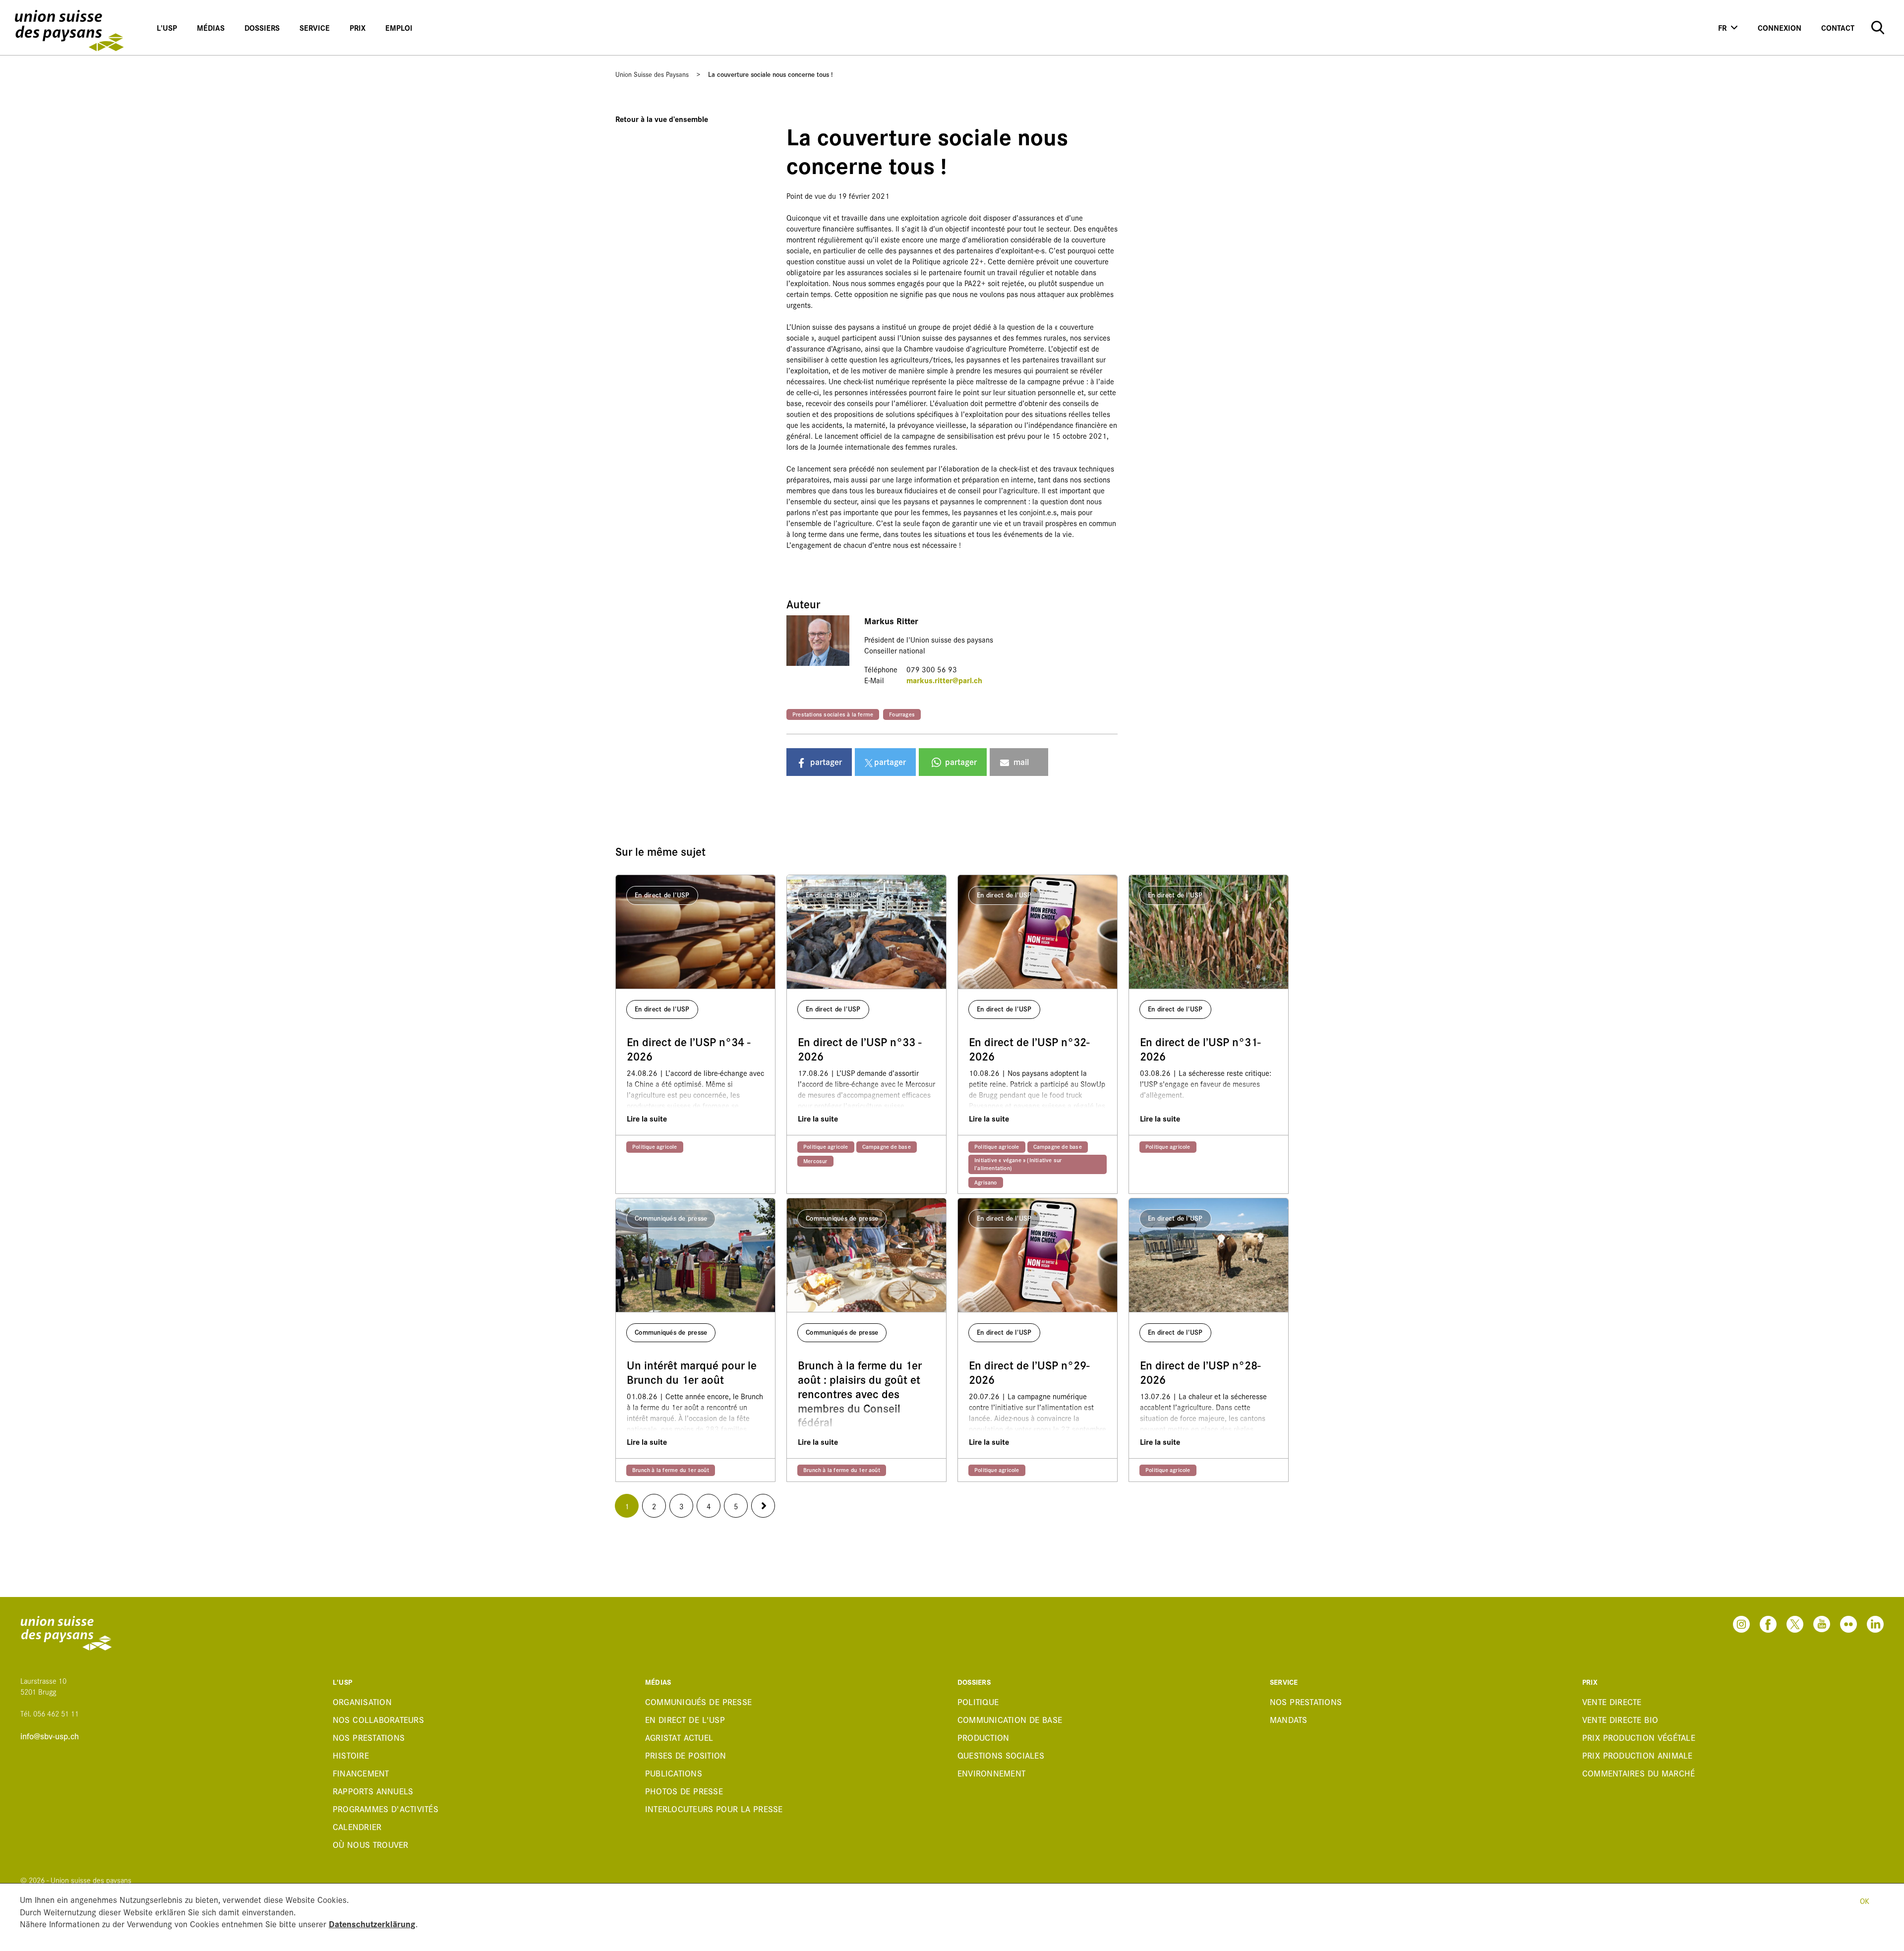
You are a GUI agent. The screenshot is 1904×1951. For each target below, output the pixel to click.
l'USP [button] (167, 28)
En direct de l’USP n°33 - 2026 (860, 1049)
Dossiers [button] (262, 28)
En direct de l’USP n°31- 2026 (1200, 1049)
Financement (361, 1773)
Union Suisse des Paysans (652, 74)
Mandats (1289, 1719)
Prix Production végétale (1639, 1737)
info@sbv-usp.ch (50, 1736)
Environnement (991, 1773)
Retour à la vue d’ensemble (662, 119)
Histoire (351, 1755)
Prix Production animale (1637, 1755)
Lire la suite (647, 1118)
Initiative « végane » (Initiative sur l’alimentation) (1018, 1164)
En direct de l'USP (685, 1719)
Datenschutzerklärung (372, 1923)
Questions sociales (1001, 1755)
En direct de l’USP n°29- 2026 (1029, 1372)
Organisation (362, 1701)
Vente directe (1612, 1701)
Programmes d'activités (386, 1808)
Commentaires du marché (1639, 1773)
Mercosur (815, 1161)
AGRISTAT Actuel (679, 1737)
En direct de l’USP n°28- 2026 (1200, 1372)
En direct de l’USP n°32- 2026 (1029, 1049)
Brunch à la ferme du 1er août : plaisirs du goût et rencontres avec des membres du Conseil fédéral (860, 1394)
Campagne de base (887, 1146)
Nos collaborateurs (378, 1719)
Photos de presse (684, 1791)
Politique (978, 1701)
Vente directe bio (1620, 1719)
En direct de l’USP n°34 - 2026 (688, 1049)
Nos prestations (369, 1737)
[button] (819, 762)
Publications (674, 1773)
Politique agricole (655, 1146)
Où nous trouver (371, 1844)
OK (1865, 1901)
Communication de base (1010, 1719)
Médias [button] (211, 28)
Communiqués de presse (698, 1701)
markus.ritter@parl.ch (944, 680)
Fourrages (902, 714)
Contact (1838, 28)
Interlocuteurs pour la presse (714, 1808)
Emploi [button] (399, 28)
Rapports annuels (373, 1791)
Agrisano (986, 1182)
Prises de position (686, 1755)
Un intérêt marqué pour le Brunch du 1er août (692, 1372)
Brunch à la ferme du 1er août (671, 1470)
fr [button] (1722, 28)
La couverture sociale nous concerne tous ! (771, 74)
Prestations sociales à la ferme (833, 714)
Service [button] (315, 28)
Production (983, 1737)
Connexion (1780, 28)
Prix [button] (357, 28)
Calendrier (357, 1826)
